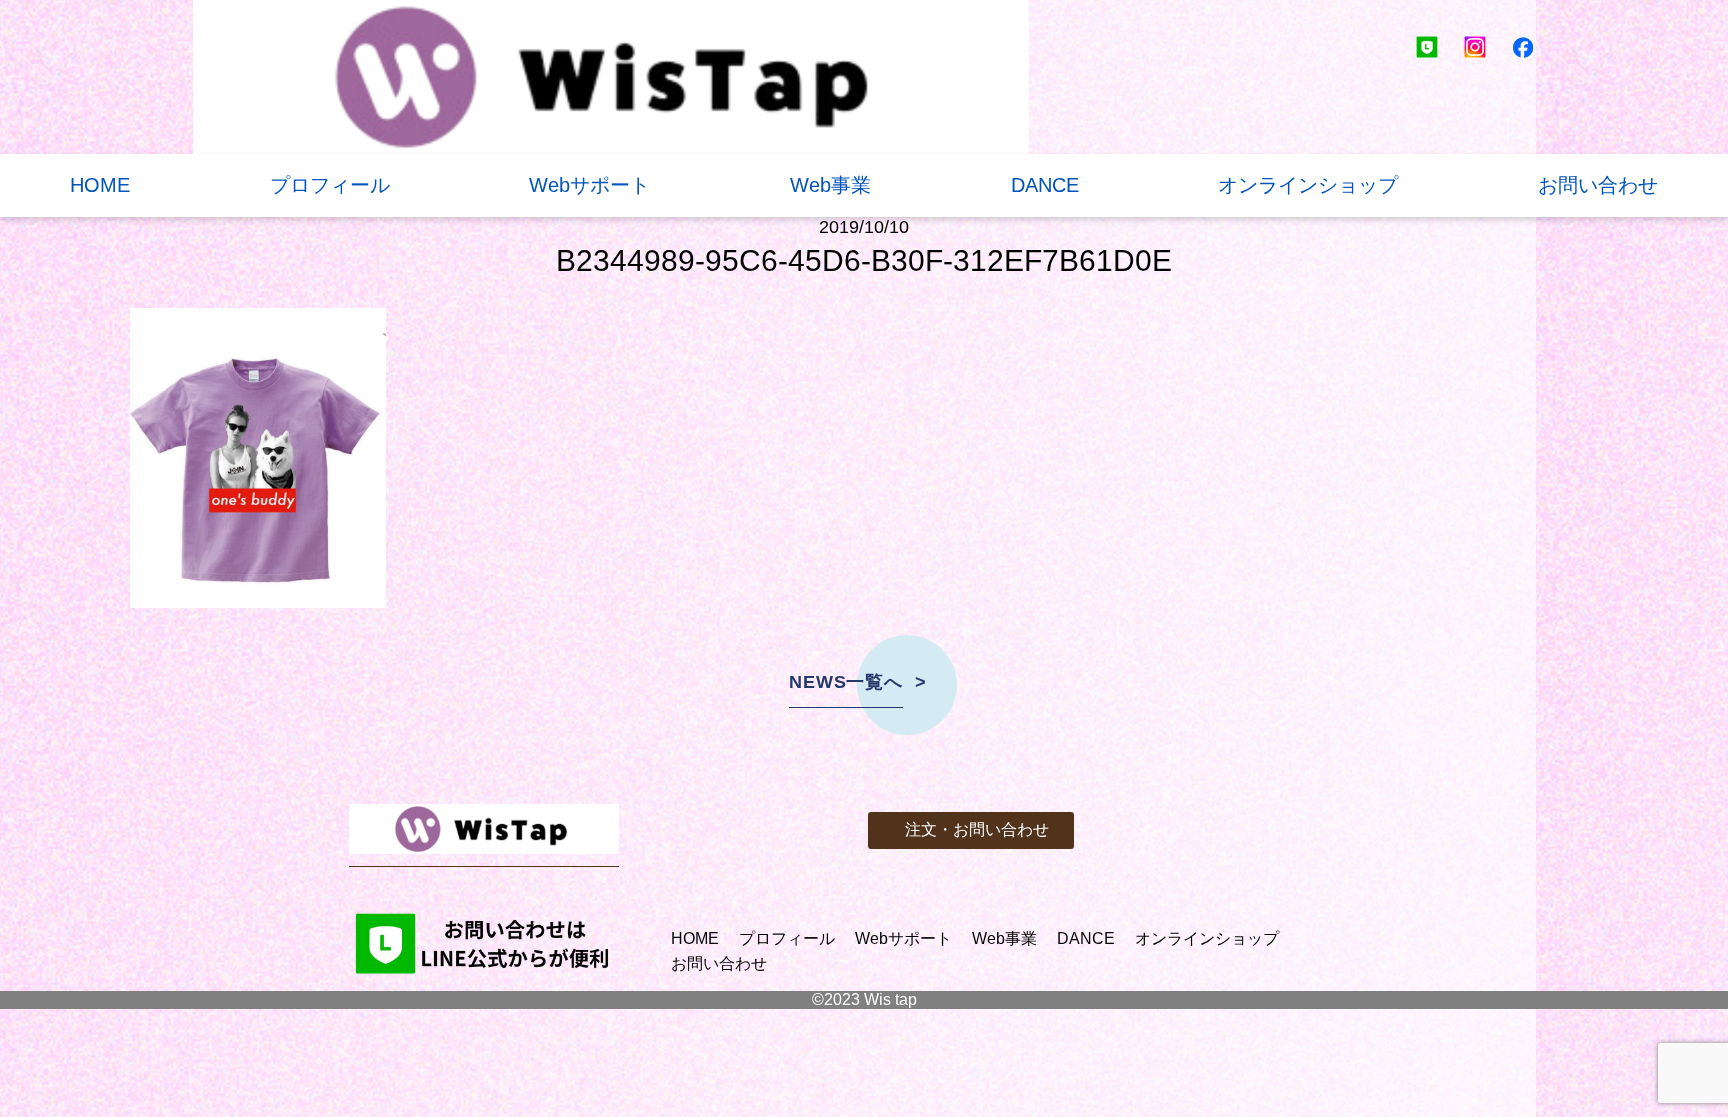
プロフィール (330, 185)
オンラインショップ (1308, 185)
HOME (100, 185)
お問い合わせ (1598, 185)
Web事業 (830, 185)
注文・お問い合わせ (977, 829)
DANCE (1045, 185)
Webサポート (589, 185)
